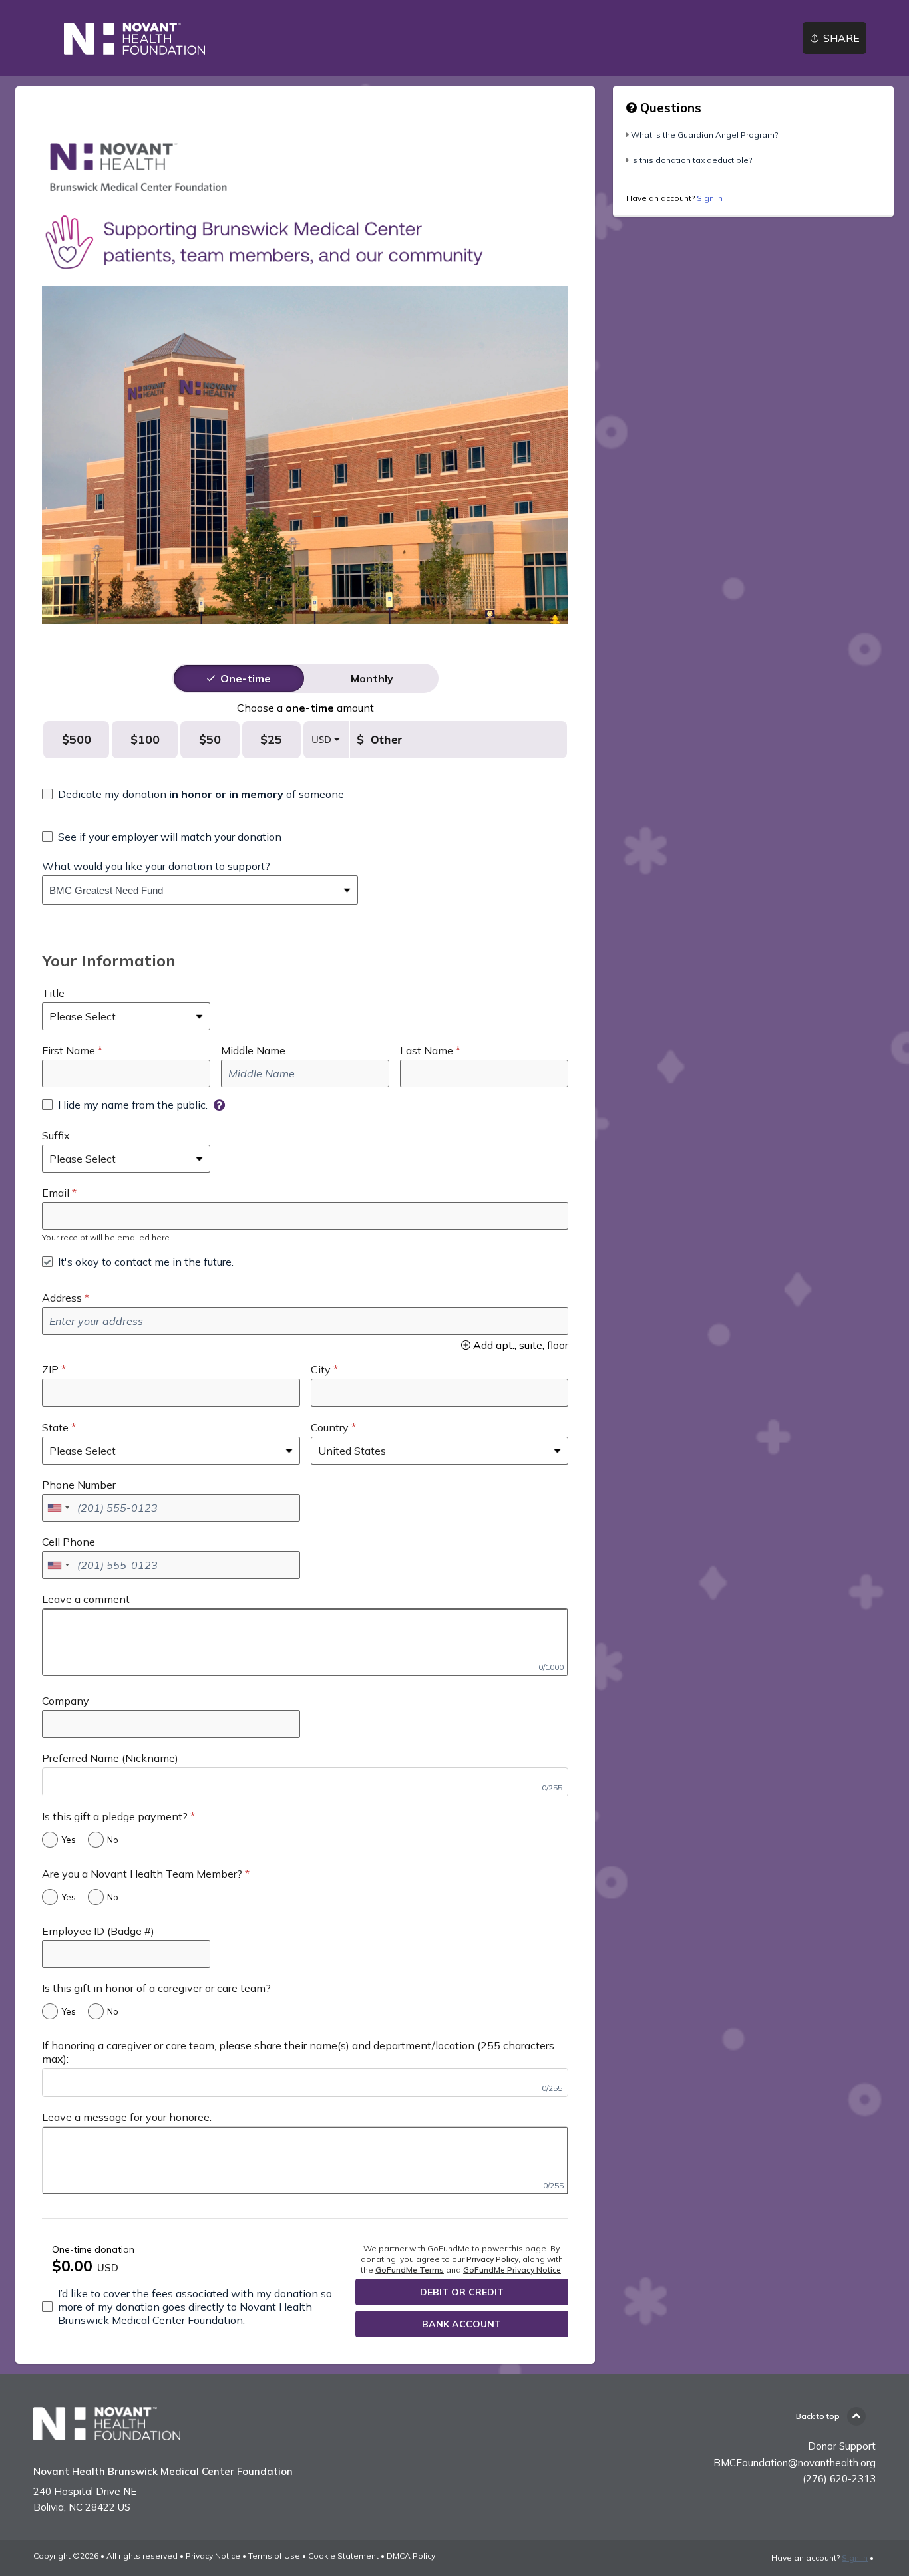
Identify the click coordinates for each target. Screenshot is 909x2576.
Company (66, 1701)
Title (53, 993)
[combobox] (190, 890)
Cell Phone (69, 1542)
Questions (669, 108)
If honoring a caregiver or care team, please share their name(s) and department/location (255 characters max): (298, 2052)
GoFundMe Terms (410, 2270)
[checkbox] (193, 794)
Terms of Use (274, 2556)
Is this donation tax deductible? (691, 160)
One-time (246, 678)
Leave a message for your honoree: (127, 2117)
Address (62, 1298)
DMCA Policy (411, 2556)
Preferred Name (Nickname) (110, 1758)
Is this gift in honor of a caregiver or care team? (156, 1988)
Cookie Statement (343, 2556)
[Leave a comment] (305, 1642)
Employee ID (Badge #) (98, 1931)
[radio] (246, 678)
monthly (372, 678)
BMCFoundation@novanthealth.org (795, 2463)
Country (330, 1427)
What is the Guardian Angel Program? (704, 135)
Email (56, 1193)
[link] (135, 39)
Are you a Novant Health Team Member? (142, 1874)
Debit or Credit (462, 2292)
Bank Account (461, 2324)
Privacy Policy (492, 2259)
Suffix (56, 1135)
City (321, 1369)
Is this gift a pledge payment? (115, 1816)
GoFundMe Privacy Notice (512, 2270)
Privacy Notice (213, 2556)
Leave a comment (86, 1599)
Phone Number (79, 1485)
